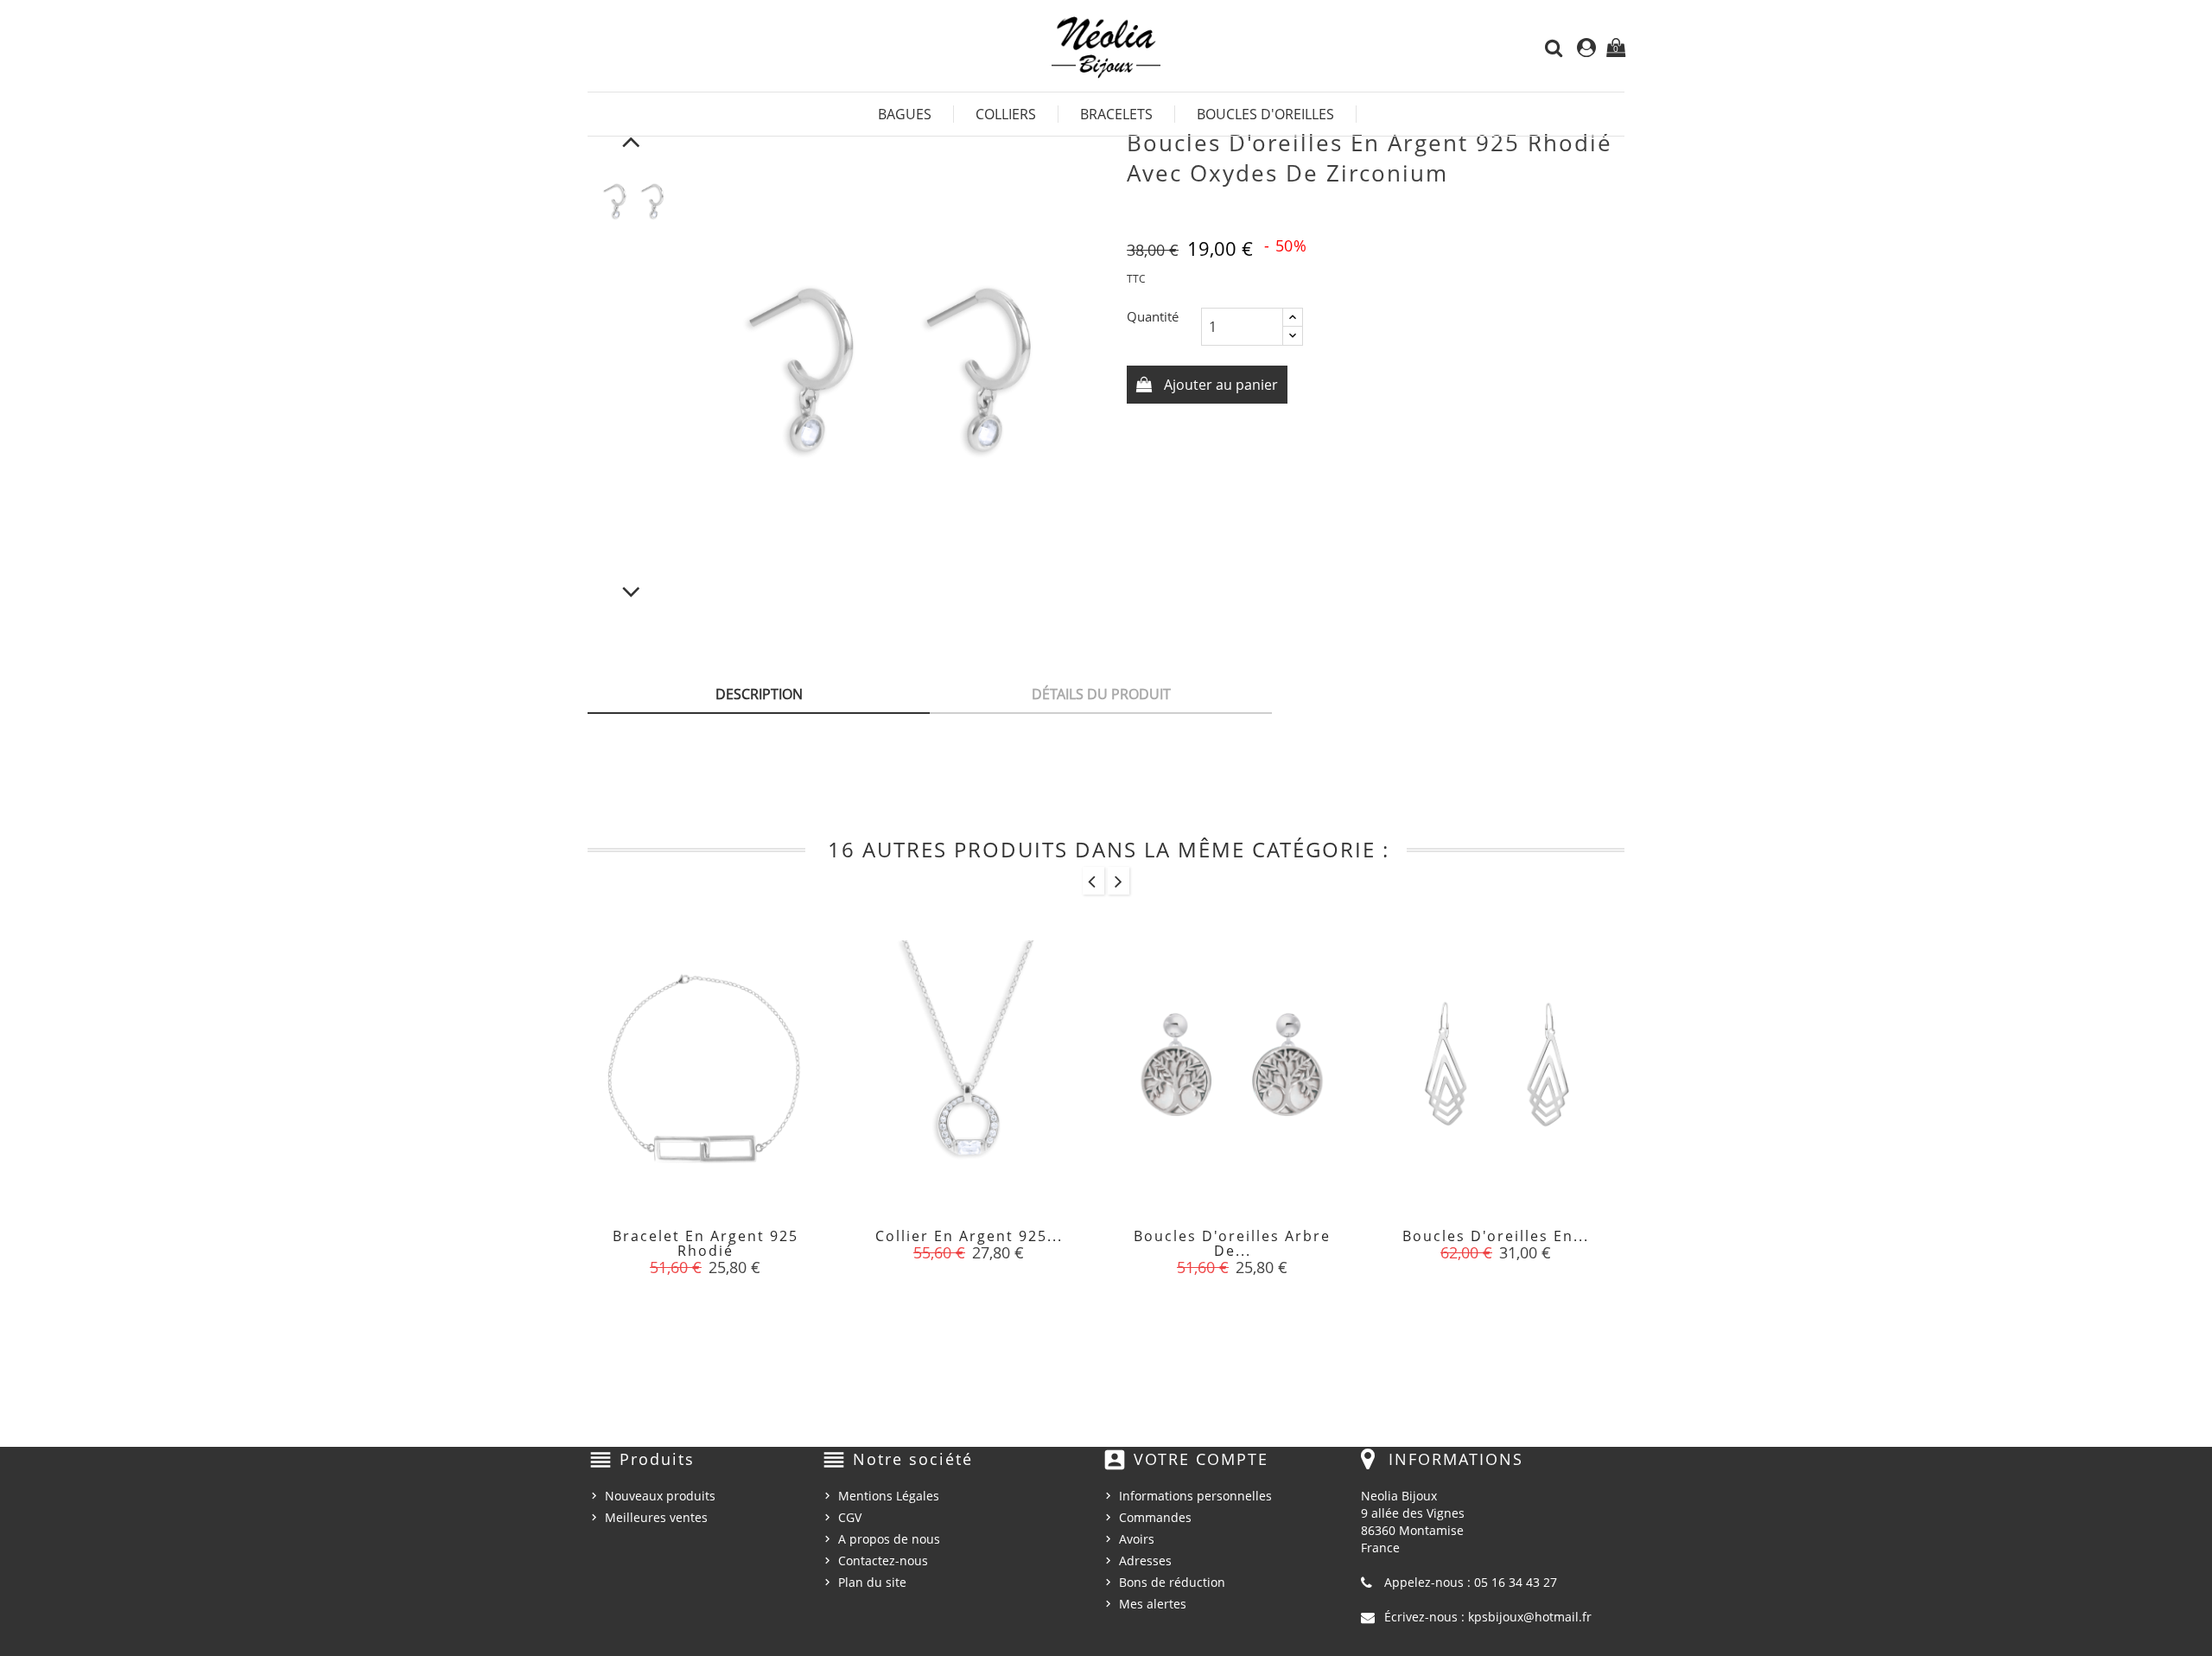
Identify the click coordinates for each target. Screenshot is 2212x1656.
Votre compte (1201, 1459)
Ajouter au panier (1219, 385)
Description (759, 694)
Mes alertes (1153, 1604)
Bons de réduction (1172, 1582)
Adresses (1145, 1560)
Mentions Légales (889, 1496)
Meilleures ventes (656, 1517)
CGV (850, 1517)
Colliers (1006, 114)
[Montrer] (705, 1246)
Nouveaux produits (660, 1496)
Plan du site (872, 1582)
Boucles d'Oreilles (1265, 114)
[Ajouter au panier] (666, 1246)
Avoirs (1137, 1539)
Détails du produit (1101, 694)
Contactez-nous (883, 1560)
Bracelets (1116, 114)
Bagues (905, 114)
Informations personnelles (1195, 1496)
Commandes (1155, 1517)
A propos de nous (889, 1539)
